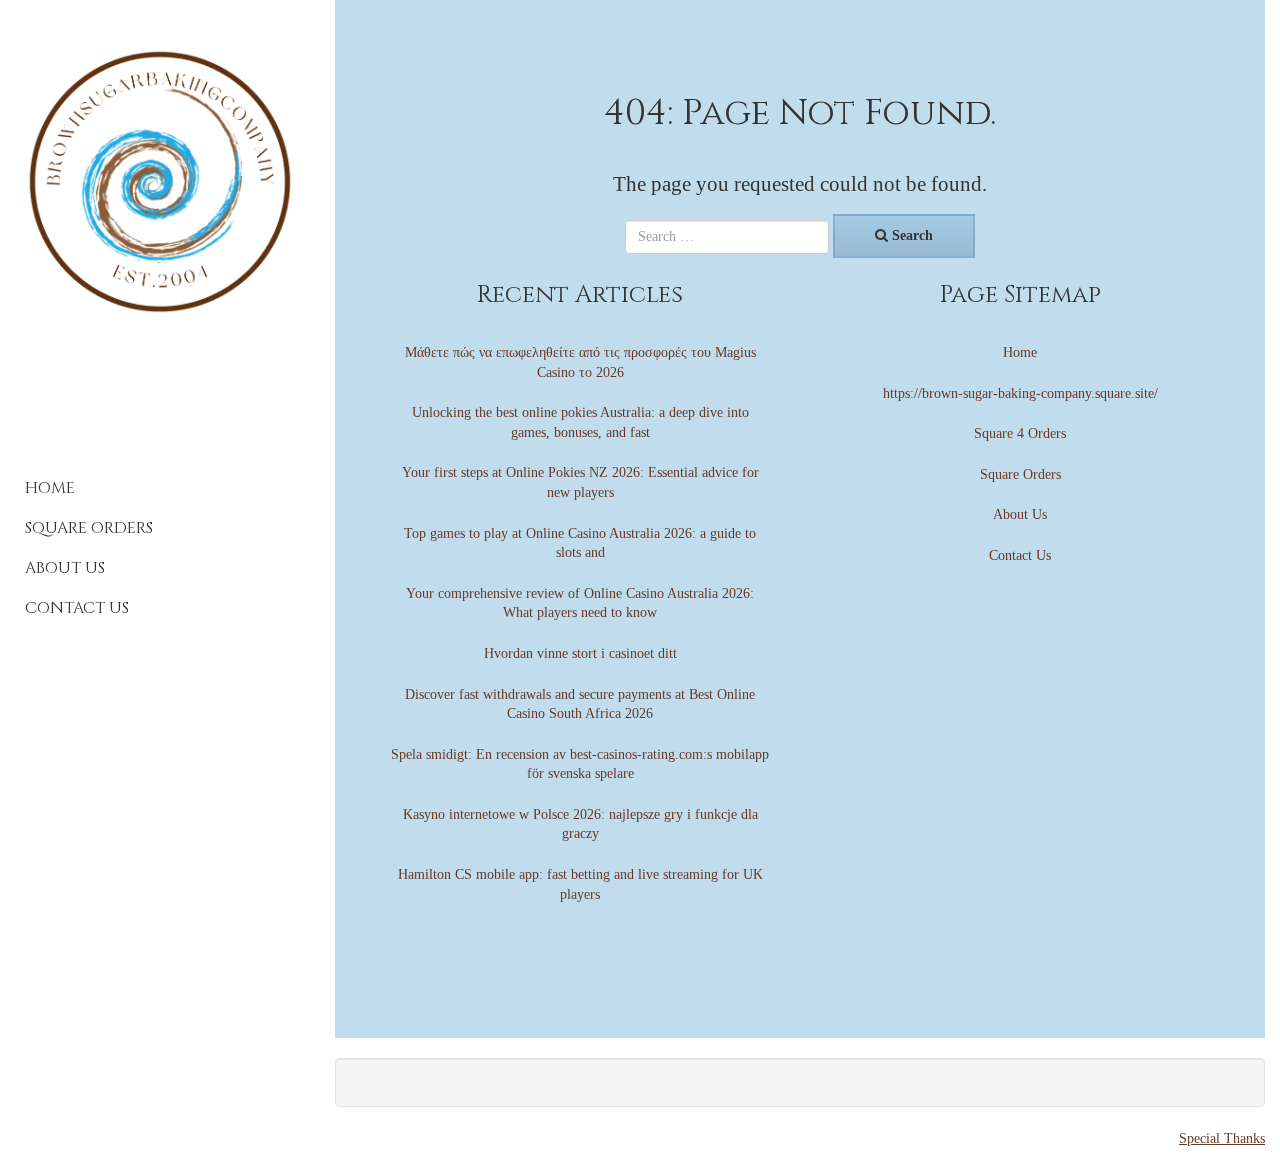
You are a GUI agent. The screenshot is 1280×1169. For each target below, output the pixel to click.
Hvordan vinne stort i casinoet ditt (580, 653)
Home (50, 488)
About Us (65, 568)
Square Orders (89, 528)
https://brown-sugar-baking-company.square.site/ (1020, 393)
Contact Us (77, 608)
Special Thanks (1222, 1138)
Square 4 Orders (1020, 433)
